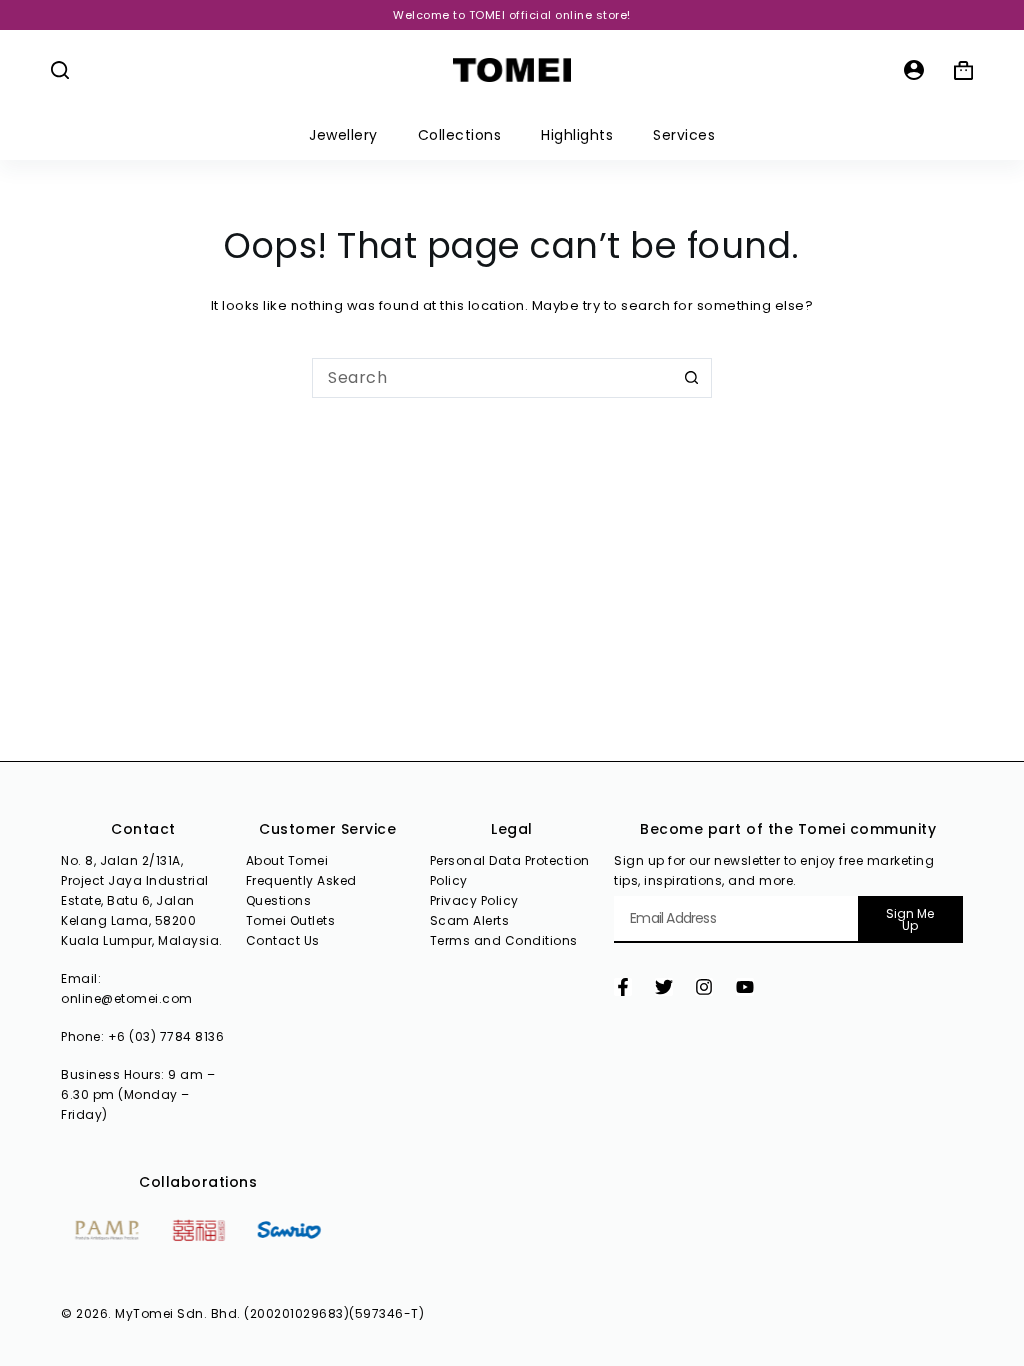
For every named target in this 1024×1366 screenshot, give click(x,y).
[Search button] (692, 378)
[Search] (60, 70)
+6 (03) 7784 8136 (166, 1036)
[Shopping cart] (963, 70)
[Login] (914, 70)
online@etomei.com (127, 998)
